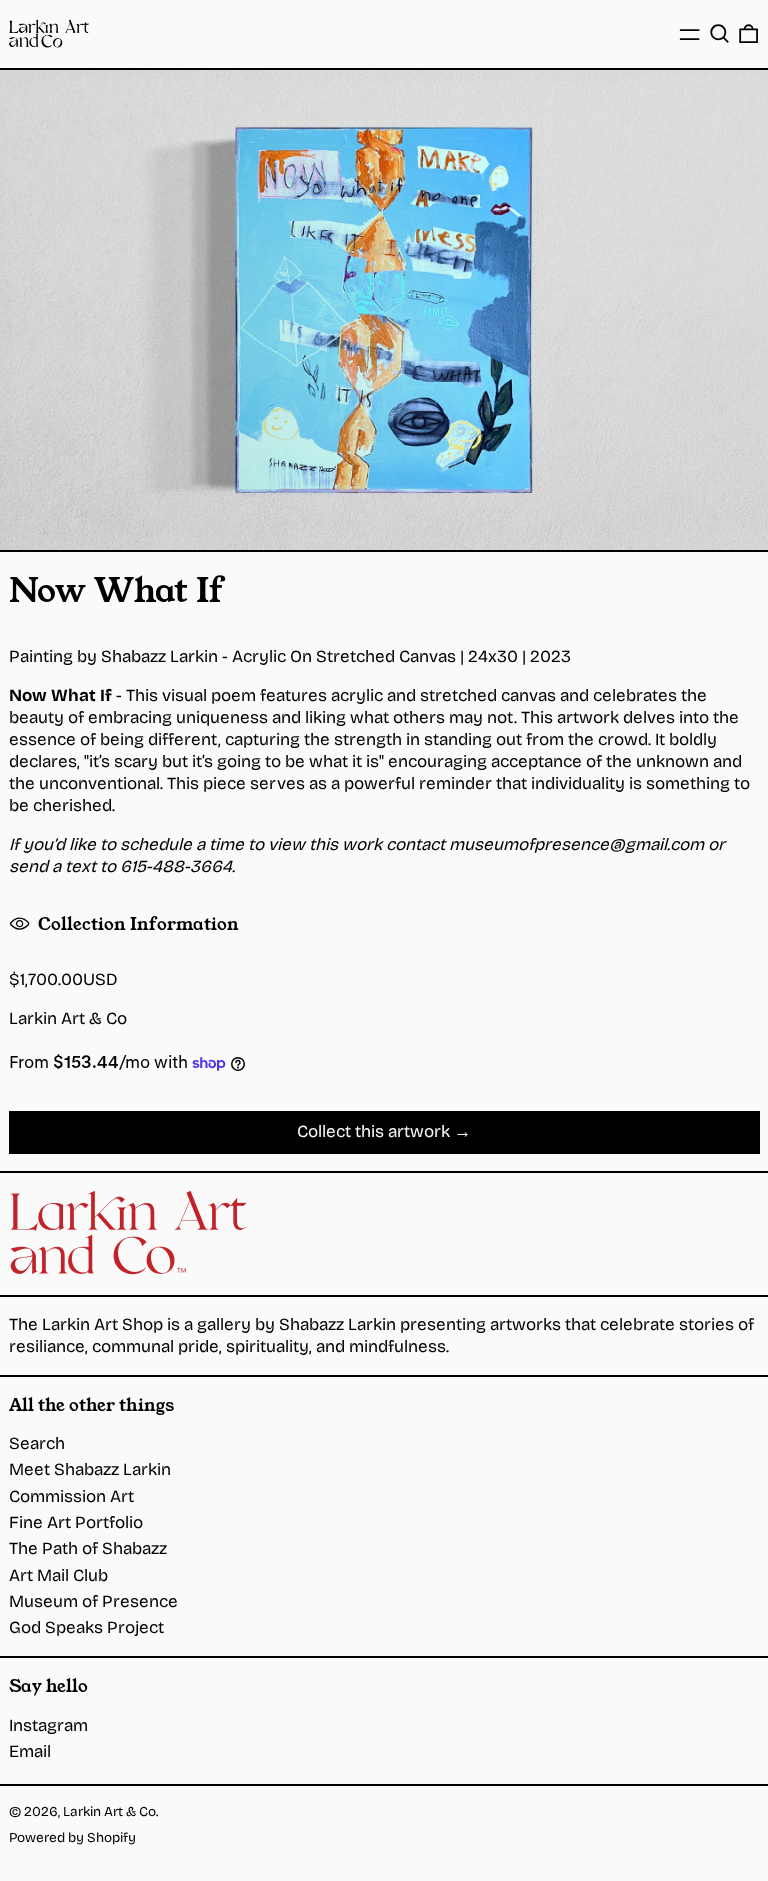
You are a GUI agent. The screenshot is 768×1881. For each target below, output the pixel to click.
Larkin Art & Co (68, 1018)
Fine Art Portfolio (76, 1522)
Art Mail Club (58, 1575)
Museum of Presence (93, 1601)
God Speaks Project (86, 1627)
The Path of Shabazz (88, 1548)
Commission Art (71, 1496)
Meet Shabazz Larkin (90, 1469)
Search (37, 1443)
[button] (719, 33)
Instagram (48, 1725)
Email (30, 1751)
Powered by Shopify (72, 1837)
